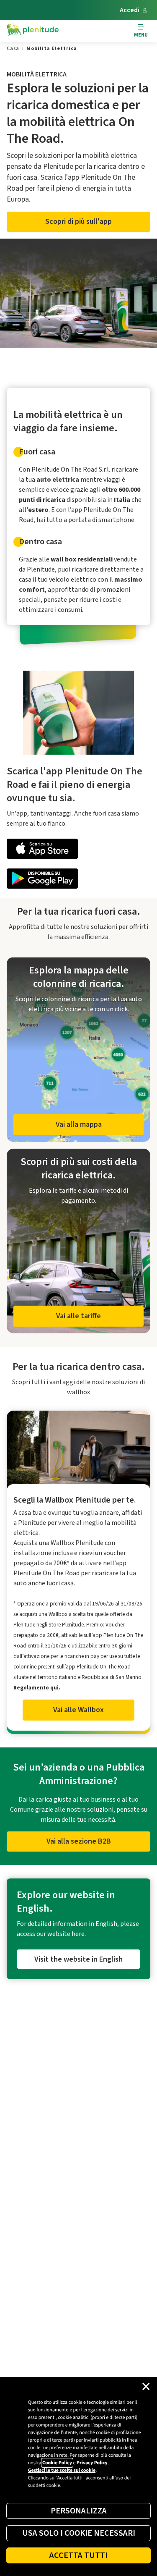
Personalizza (79, 2511)
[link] (13, 49)
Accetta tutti (78, 2555)
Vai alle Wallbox (78, 1710)
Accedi (130, 10)
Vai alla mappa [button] (79, 1124)
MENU (141, 35)
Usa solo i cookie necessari (79, 2533)
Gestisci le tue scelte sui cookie (62, 2470)
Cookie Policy (57, 2463)
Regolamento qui (36, 1688)
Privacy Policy (92, 2463)
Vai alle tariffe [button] (78, 1316)
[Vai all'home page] (33, 31)
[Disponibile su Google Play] (78, 880)
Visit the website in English (78, 1959)
